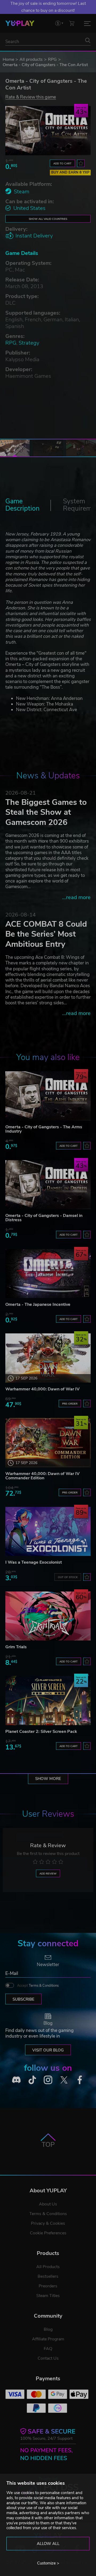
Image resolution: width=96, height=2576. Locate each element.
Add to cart (62, 163)
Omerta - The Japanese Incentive (38, 1304)
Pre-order (70, 1404)
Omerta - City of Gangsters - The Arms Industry (44, 1129)
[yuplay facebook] (80, 2080)
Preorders (48, 2286)
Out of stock (68, 1577)
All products (31, 59)
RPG (52, 59)
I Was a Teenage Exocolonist (34, 1562)
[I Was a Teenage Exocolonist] (48, 1531)
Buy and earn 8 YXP (70, 172)
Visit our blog (48, 2050)
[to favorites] (81, 163)
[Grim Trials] (48, 1616)
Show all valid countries (48, 219)
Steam (22, 192)
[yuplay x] (64, 2080)
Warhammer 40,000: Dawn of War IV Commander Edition (42, 1476)
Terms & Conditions (44, 1986)
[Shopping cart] (72, 23)
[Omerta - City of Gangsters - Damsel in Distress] (48, 1185)
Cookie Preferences (48, 2233)
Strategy (29, 343)
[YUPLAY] (20, 23)
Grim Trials (16, 1647)
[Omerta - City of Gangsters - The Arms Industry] (48, 1096)
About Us (48, 2204)
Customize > (48, 2563)
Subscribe (23, 1999)
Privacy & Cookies (48, 2223)
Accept (38, 1986)
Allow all (48, 2544)
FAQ (48, 2349)
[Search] (88, 40)
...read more (76, 897)
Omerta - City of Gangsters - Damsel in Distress (44, 1218)
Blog (48, 2329)
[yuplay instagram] (48, 2080)
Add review (48, 1874)
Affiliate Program (48, 2339)
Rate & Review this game (31, 97)
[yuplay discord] (16, 2080)
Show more (48, 1779)
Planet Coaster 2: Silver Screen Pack (41, 1732)
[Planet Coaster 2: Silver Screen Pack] (48, 1700)
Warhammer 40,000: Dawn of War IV (42, 1389)
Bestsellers (48, 2276)
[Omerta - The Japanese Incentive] (48, 1274)
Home (8, 59)
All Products (48, 2267)
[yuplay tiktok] (32, 2080)
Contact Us (48, 2358)
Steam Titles (48, 2296)
